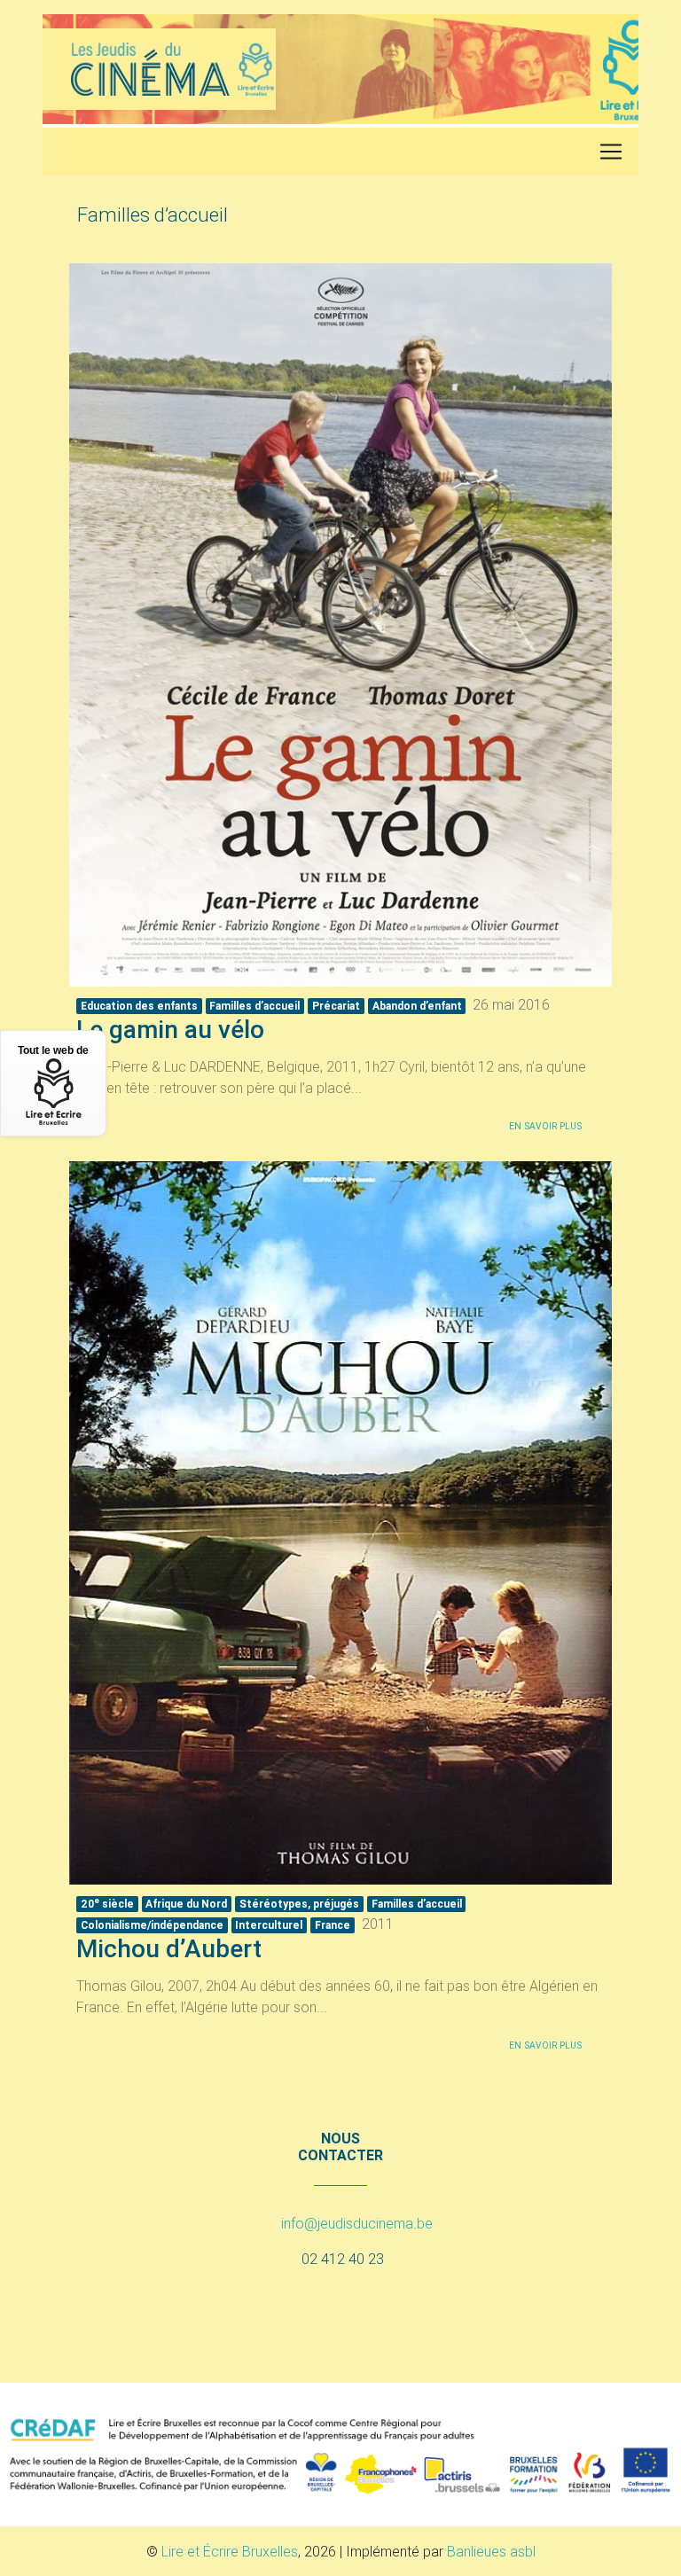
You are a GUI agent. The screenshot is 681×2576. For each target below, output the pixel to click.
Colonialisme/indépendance (152, 1925)
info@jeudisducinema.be (357, 2223)
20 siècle (107, 1903)
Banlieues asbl (491, 2551)
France (333, 1925)
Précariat (336, 1006)
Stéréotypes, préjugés (299, 1904)
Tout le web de (53, 1050)
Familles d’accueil (254, 1006)
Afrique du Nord (186, 1904)
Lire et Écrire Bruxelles (230, 2551)
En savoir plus (545, 1126)
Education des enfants (139, 1006)
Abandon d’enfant (417, 1006)
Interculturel (269, 1925)
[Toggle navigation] (611, 152)
